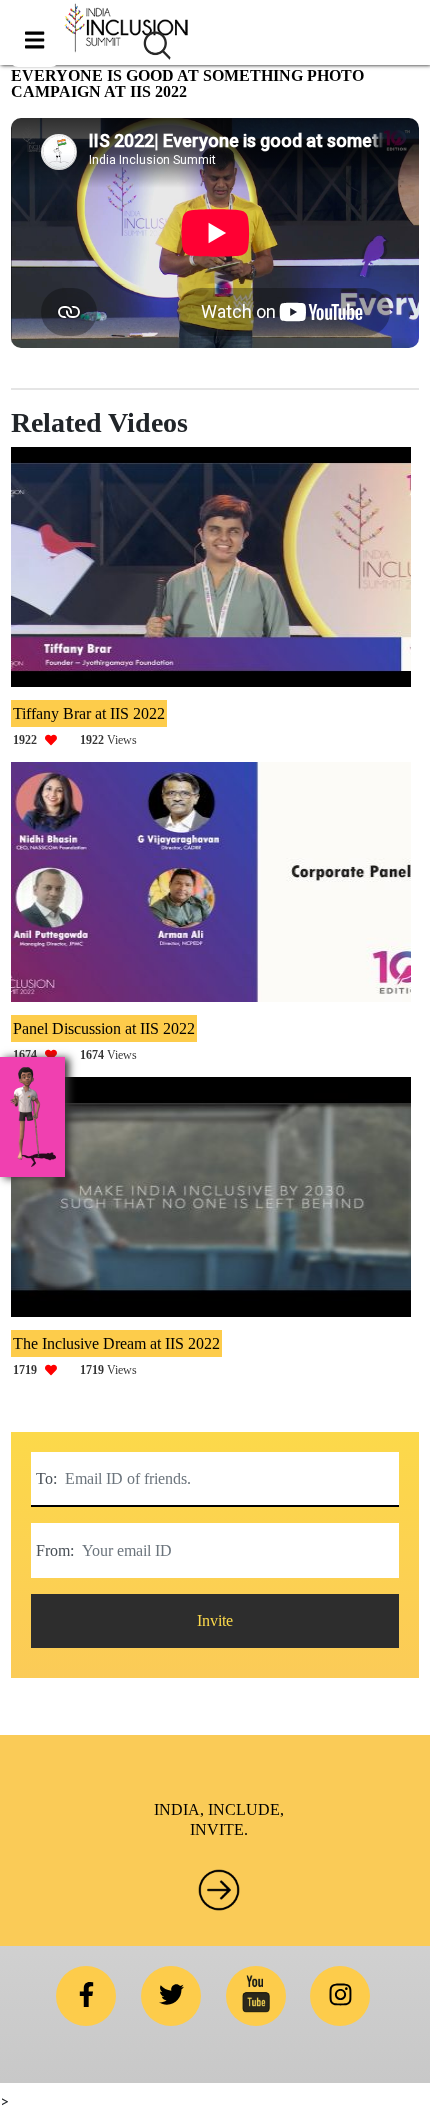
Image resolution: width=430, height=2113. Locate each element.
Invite (215, 1620)
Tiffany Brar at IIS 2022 (89, 713)
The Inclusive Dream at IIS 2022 (116, 1343)
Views (75, 740)
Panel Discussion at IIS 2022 (104, 1028)
